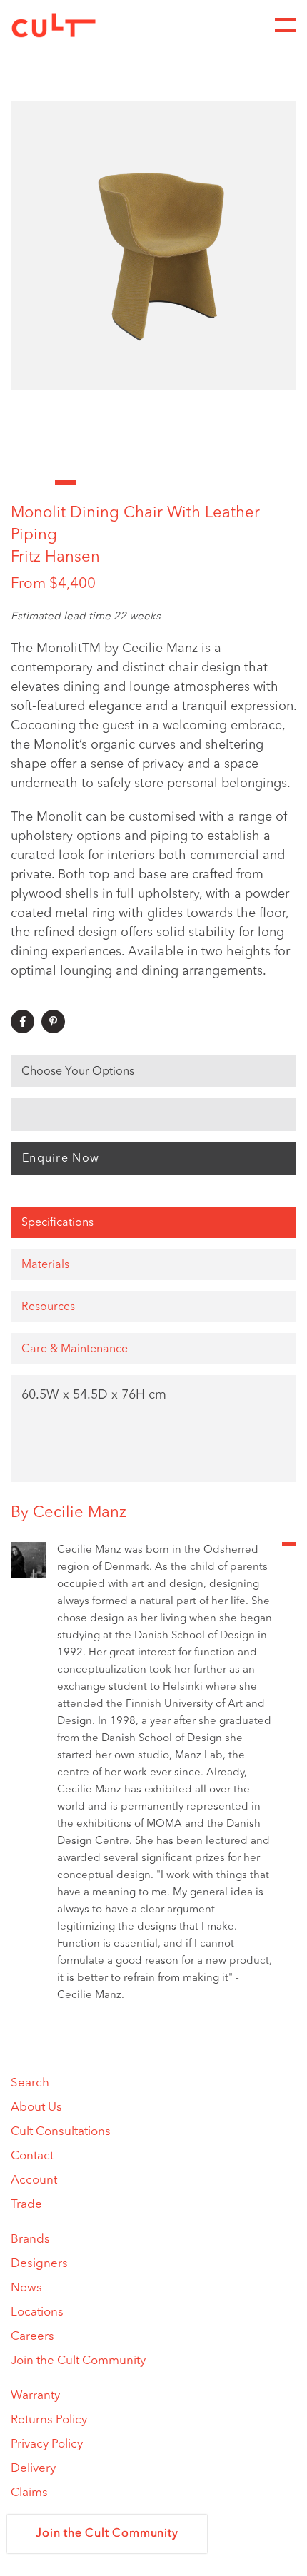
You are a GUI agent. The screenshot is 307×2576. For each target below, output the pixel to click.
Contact (32, 2156)
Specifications (57, 1223)
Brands (30, 2240)
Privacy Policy (47, 2444)
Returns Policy (49, 2420)
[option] (153, 245)
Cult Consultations (61, 2132)
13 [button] (285, 482)
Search (30, 2083)
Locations (37, 2312)
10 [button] (220, 482)
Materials (45, 1265)
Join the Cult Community (78, 2361)
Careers (32, 2337)
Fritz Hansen (55, 557)
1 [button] (22, 482)
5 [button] (110, 482)
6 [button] (132, 482)
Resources (48, 1307)
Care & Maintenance (75, 1349)
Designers (39, 2264)
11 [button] (242, 482)
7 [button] (154, 482)
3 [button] (66, 482)
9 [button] (197, 482)
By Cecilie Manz (69, 1513)
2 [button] (44, 482)
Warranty (35, 2396)
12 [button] (263, 482)
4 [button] (87, 482)
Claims (29, 2493)
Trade (26, 2205)
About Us (36, 2108)
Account (34, 2180)
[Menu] (286, 25)
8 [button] (175, 482)
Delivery (33, 2469)
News (26, 2288)
